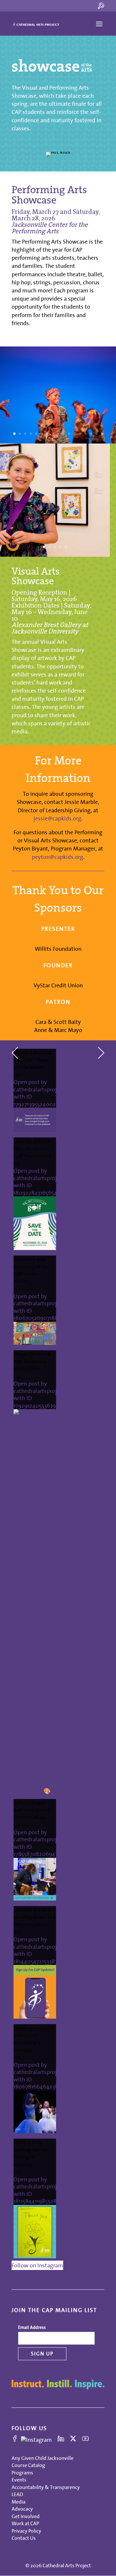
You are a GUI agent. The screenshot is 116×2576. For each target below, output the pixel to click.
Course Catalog (28, 2465)
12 (75, 434)
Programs (22, 2472)
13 (80, 434)
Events (19, 2480)
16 (97, 434)
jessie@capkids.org (57, 818)
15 (91, 434)
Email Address (32, 2327)
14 (86, 434)
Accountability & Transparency (46, 2487)
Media (19, 2502)
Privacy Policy (26, 2531)
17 (102, 434)
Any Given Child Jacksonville (43, 2458)
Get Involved (26, 2516)
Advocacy (22, 2509)
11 (69, 434)
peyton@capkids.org (58, 857)
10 (64, 434)
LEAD (17, 2494)
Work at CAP (25, 2523)
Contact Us (24, 2538)
